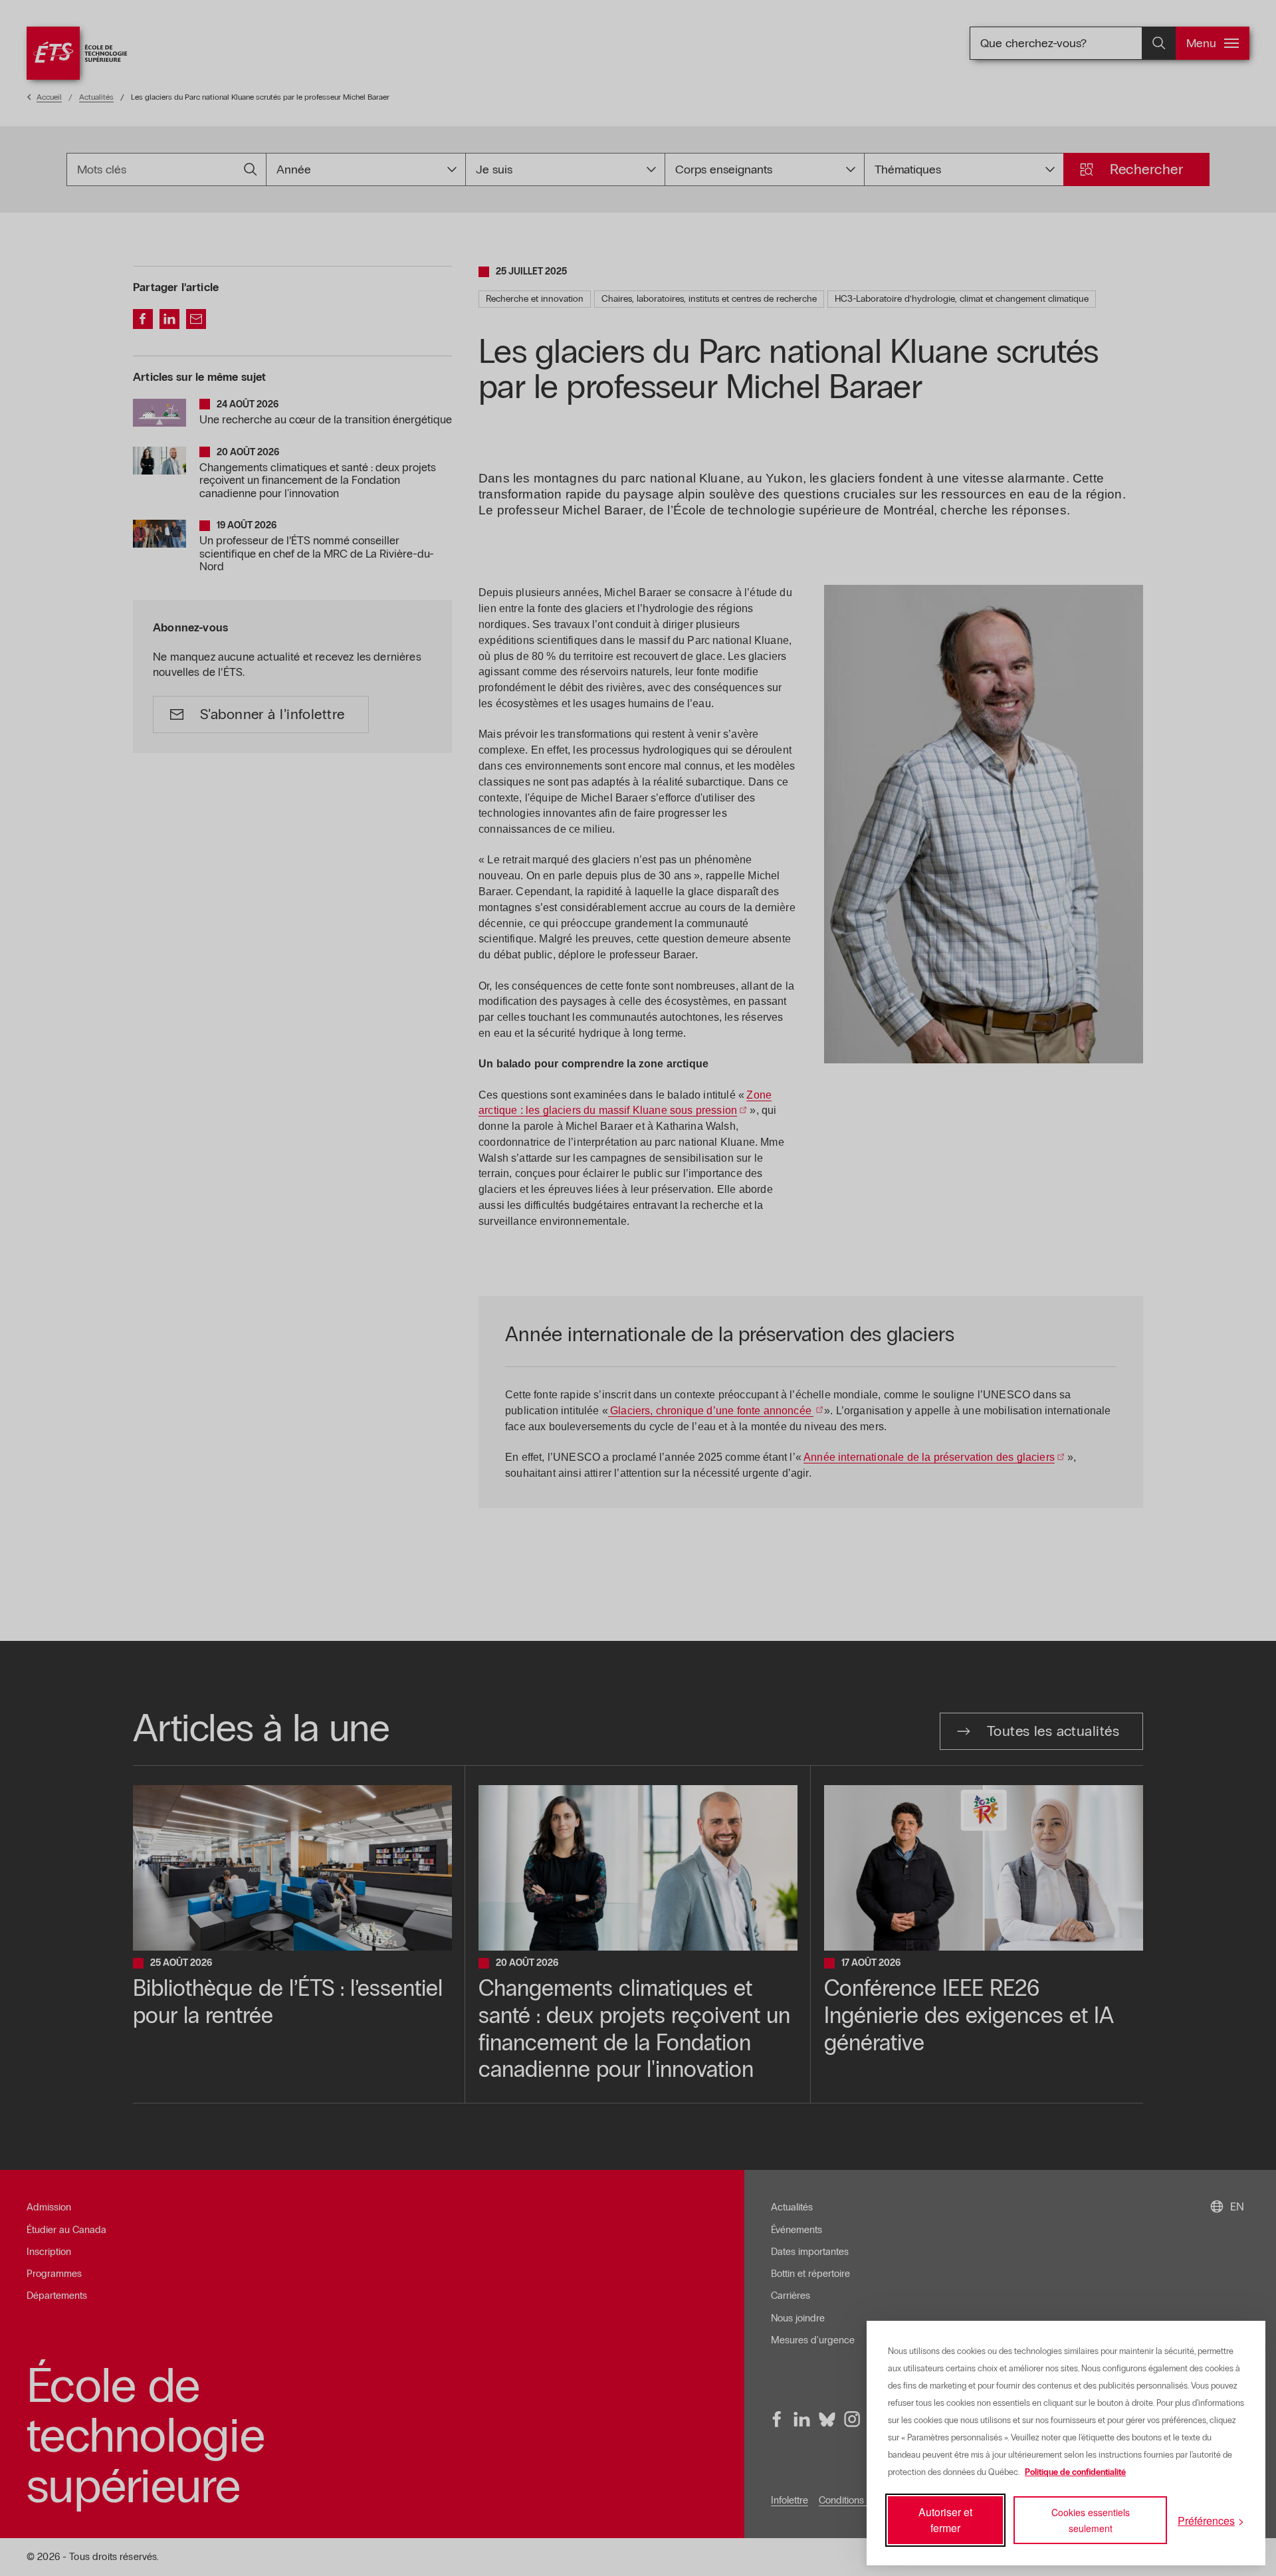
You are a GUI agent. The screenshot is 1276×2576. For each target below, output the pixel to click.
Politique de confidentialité (1075, 2472)
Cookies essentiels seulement (1091, 2520)
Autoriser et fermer (945, 2520)
